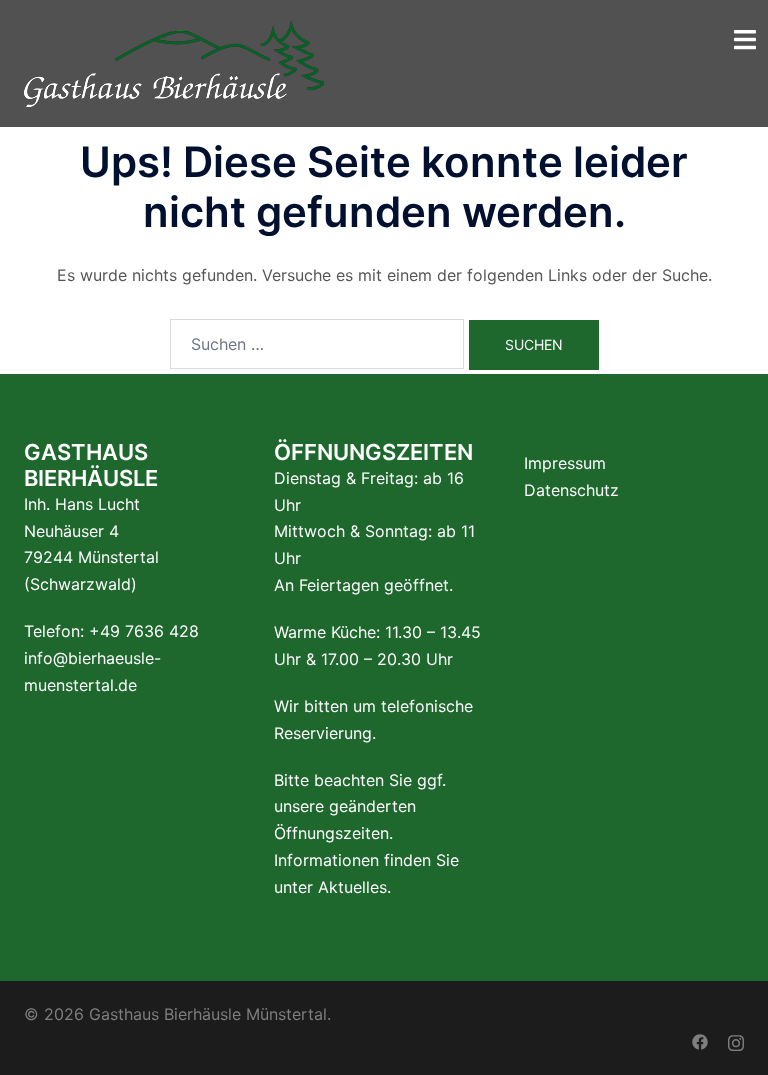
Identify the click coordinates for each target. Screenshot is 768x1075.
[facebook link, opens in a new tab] (700, 1041)
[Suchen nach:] (317, 344)
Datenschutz (571, 490)
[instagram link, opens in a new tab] (736, 1041)
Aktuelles (352, 887)
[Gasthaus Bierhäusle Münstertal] (174, 62)
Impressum (565, 463)
